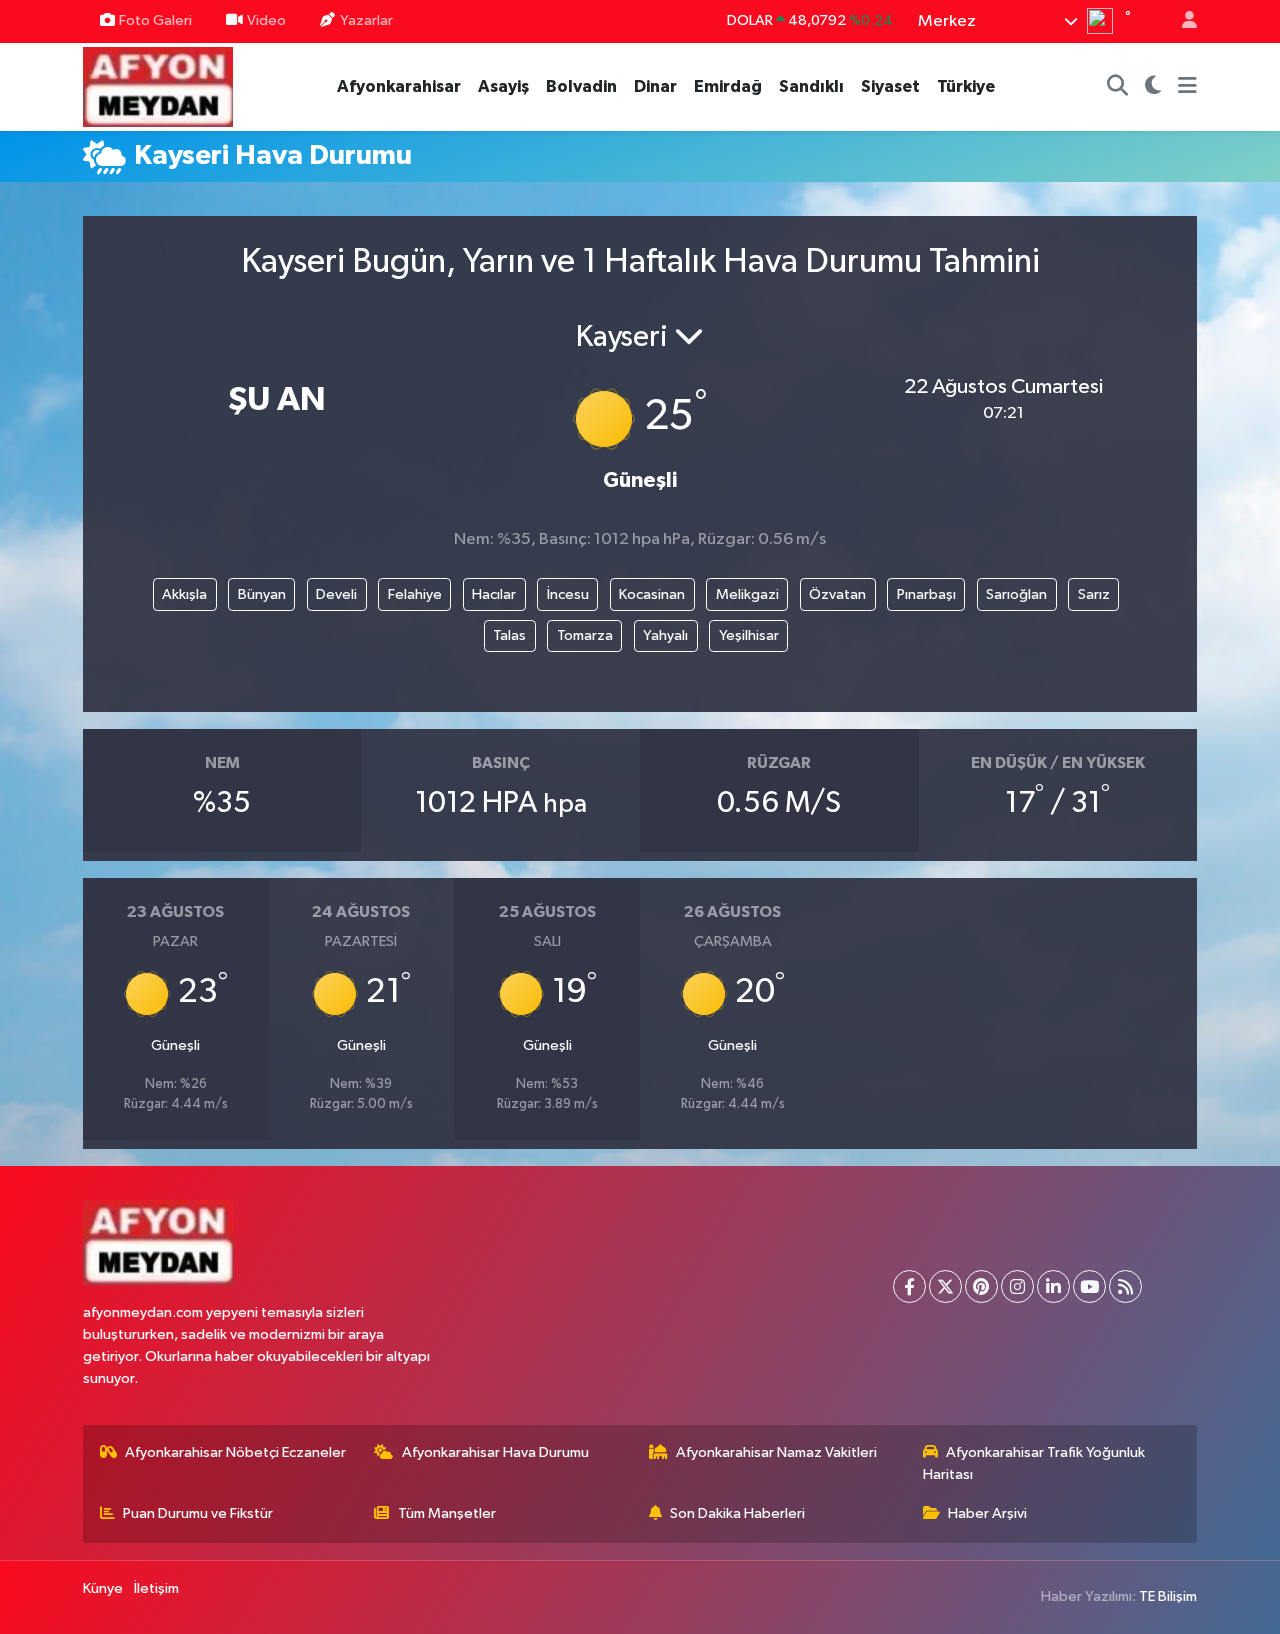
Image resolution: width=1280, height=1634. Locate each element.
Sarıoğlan (1016, 594)
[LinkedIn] (1053, 1286)
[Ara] (1118, 87)
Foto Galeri (155, 20)
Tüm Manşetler (447, 1513)
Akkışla (184, 594)
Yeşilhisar (749, 635)
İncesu (568, 594)
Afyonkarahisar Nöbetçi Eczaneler (235, 1452)
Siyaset (890, 86)
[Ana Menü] (1187, 87)
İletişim (156, 1588)
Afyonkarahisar (399, 86)
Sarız (1094, 594)
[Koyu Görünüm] (1153, 87)
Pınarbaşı (926, 594)
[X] (945, 1286)
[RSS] (1125, 1286)
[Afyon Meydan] (158, 85)
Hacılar (494, 594)
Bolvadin (581, 86)
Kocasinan (652, 594)
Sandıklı (811, 86)
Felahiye (415, 594)
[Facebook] (909, 1286)
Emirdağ (728, 86)
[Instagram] (1017, 1286)
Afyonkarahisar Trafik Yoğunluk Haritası (1034, 1463)
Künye (103, 1588)
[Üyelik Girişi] (1181, 21)
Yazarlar (366, 20)
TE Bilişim (1168, 1596)
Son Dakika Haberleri (737, 1513)
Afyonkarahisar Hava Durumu (495, 1452)
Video (266, 20)
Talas (509, 635)
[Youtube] (1089, 1286)
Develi (336, 594)
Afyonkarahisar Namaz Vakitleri (776, 1452)
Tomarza (585, 635)
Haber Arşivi (987, 1513)
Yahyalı (665, 635)
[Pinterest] (981, 1286)
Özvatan (837, 594)
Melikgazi (747, 594)
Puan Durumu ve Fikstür (198, 1513)
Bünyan (262, 594)
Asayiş (503, 86)
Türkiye (966, 86)
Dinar (655, 86)
